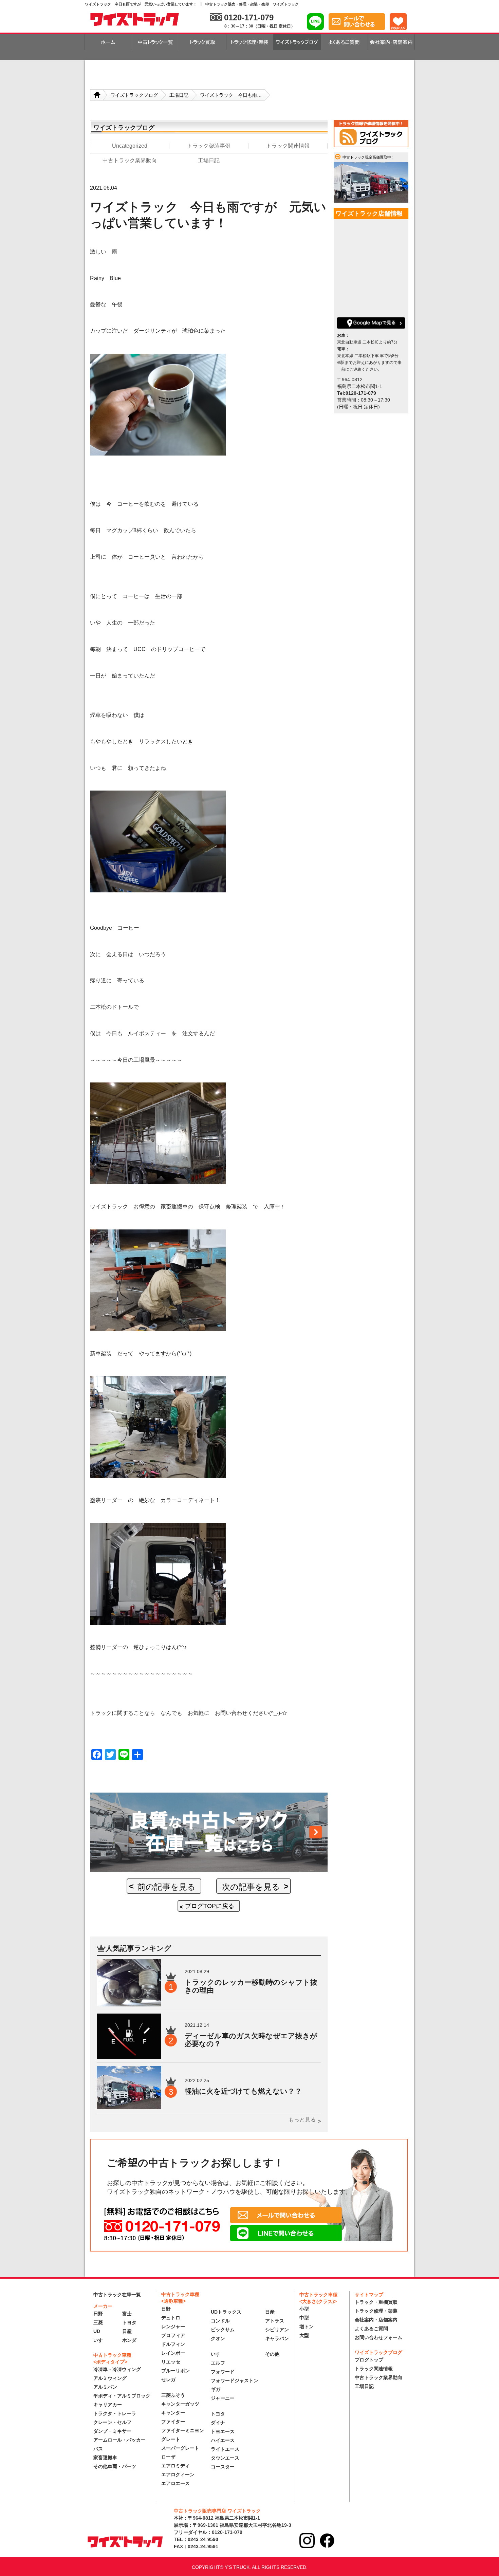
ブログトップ (369, 2360)
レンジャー (173, 2327)
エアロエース (175, 2483)
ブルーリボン (175, 2371)
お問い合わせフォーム (378, 2337)
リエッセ (171, 2362)
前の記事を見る (167, 1887)
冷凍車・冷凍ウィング (117, 2369)
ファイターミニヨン (183, 2430)
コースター (223, 2467)
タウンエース (225, 2458)
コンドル (220, 2321)
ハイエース (223, 2440)
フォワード (223, 2372)
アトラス (275, 2321)
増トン (307, 2327)
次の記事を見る (251, 1887)
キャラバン (277, 2338)
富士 (127, 2314)
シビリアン (277, 2330)
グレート (171, 2439)
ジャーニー (223, 2398)
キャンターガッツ (180, 2404)
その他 (272, 2354)
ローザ (168, 2457)
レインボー (173, 2353)
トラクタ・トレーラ (115, 2413)
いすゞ (100, 2340)
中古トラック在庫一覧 (117, 2295)
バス (98, 2449)
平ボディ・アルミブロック (122, 2396)
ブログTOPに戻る (210, 1906)
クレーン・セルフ (112, 2422)
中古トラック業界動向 (378, 2377)
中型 (304, 2318)
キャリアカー (108, 2405)
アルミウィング (110, 2378)
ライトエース (225, 2449)
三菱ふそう (173, 2395)
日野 (98, 2314)
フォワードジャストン (235, 2380)
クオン (218, 2338)
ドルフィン (173, 2344)
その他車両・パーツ (115, 2466)
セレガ (168, 2379)
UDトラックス (226, 2312)
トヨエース (223, 2431)
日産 (127, 2331)
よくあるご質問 (371, 2329)
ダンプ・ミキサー (112, 2431)
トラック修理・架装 (376, 2311)
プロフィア (173, 2335)
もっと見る (302, 2120)
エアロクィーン (178, 2475)
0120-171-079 (249, 17)
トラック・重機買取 (376, 2302)
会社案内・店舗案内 (376, 2320)
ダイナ (218, 2423)
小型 (304, 2309)
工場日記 (364, 2386)
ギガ (216, 2389)
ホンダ (129, 2340)
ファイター (173, 2422)
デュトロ (171, 2318)
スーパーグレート (180, 2448)
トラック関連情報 (374, 2369)
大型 (304, 2335)
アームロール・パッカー (119, 2440)
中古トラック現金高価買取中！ (369, 157)
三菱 (98, 2322)
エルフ (218, 2363)
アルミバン (105, 2387)
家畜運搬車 (105, 2458)
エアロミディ (175, 2466)
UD (97, 2331)
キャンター (173, 2413)
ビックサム (223, 2330)
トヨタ (129, 2322)
